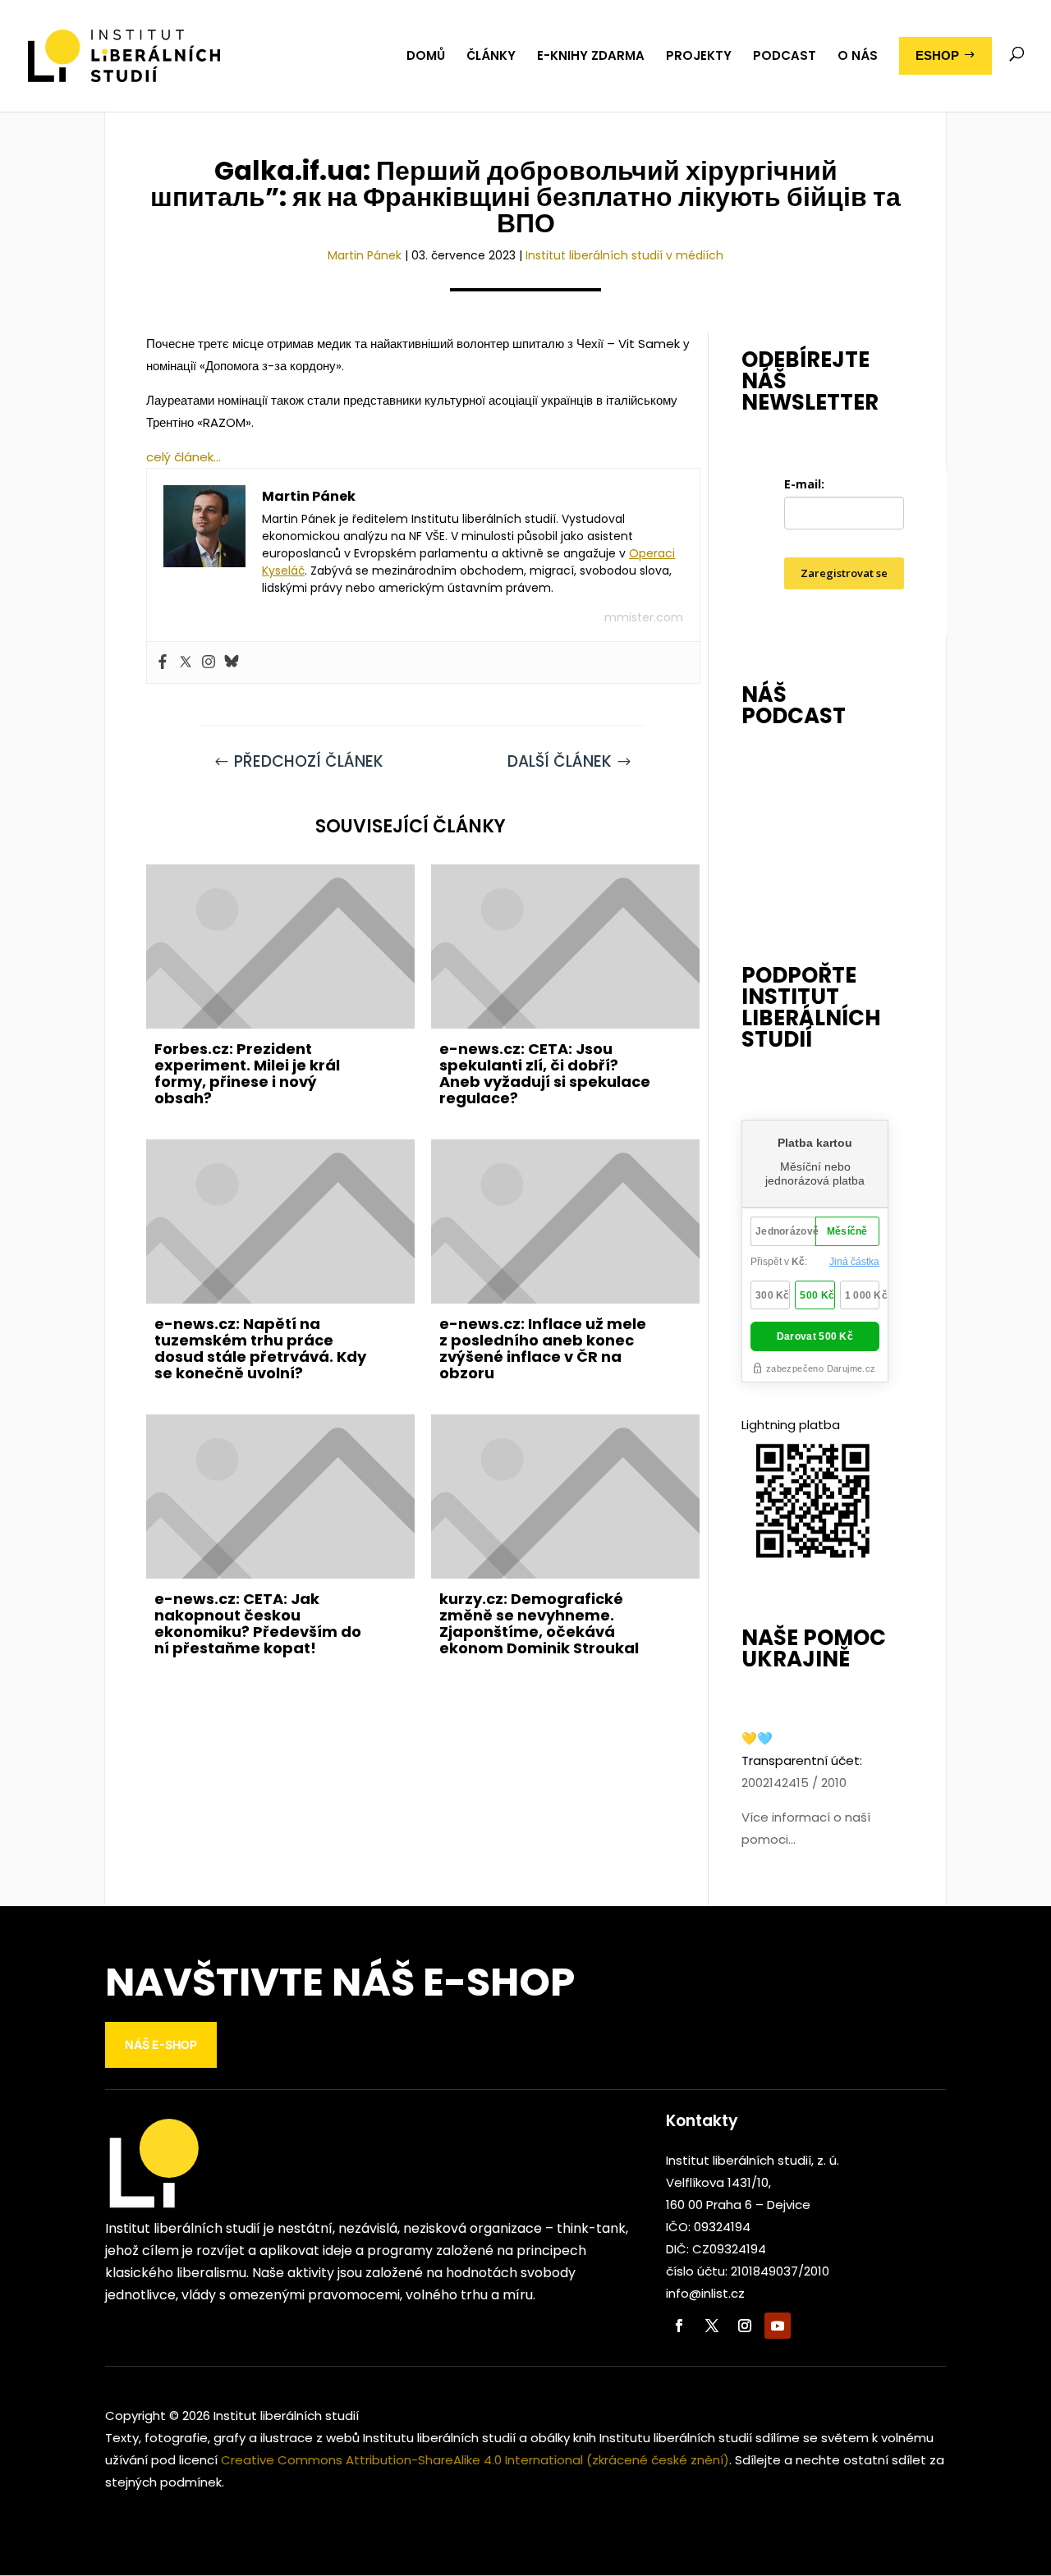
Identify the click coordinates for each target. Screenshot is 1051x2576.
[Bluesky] (232, 662)
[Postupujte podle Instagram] (745, 2326)
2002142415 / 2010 (794, 1783)
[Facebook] (163, 662)
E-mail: (804, 484)
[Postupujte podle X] (712, 2326)
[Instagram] (209, 662)
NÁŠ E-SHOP (161, 2044)
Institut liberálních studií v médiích (624, 255)
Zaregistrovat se (844, 573)
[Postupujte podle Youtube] (778, 2326)
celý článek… (184, 457)
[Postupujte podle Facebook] (679, 2326)
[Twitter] (186, 662)
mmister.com (644, 617)
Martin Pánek (365, 255)
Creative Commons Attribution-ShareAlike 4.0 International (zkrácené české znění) (475, 2460)
